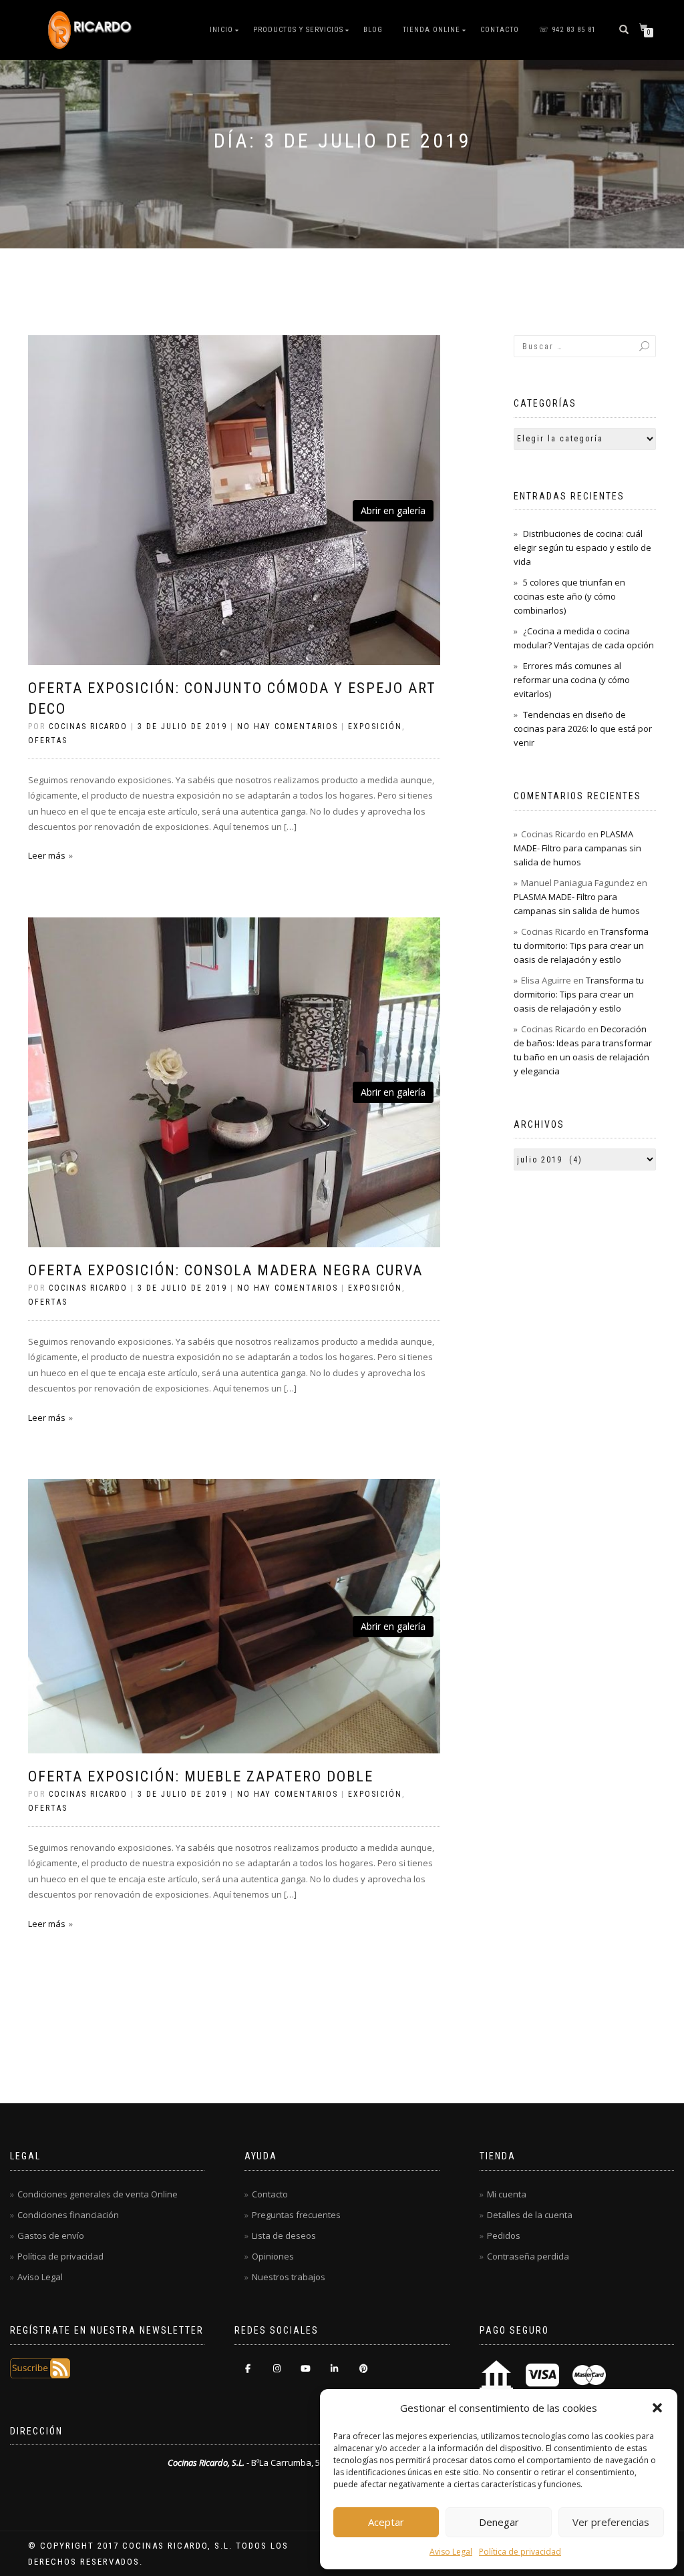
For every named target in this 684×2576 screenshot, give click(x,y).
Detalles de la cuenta (530, 2215)
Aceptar (386, 2522)
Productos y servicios (298, 30)
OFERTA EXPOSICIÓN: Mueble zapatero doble (201, 1776)
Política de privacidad (520, 2552)
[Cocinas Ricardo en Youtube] (306, 2369)
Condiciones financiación (68, 2215)
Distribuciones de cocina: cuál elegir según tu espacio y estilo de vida (582, 548)
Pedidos (504, 2235)
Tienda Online (432, 30)
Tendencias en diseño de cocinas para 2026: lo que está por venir (583, 728)
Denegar (499, 2522)
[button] (657, 2408)
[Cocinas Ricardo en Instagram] (277, 2369)
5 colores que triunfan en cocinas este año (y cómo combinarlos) (569, 596)
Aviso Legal (451, 2552)
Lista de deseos (284, 2235)
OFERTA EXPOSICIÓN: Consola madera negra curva (225, 1270)
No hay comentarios (288, 726)
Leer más (47, 855)
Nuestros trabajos (289, 2277)
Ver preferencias (611, 2522)
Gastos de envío (51, 2235)
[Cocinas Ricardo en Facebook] (247, 2369)
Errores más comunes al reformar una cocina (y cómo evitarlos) (572, 680)
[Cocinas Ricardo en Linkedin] (334, 2369)
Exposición (375, 726)
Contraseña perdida (528, 2256)
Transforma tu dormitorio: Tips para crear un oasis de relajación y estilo (581, 945)
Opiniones (273, 2256)
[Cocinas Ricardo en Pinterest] (364, 2369)
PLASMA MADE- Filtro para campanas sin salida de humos (577, 848)
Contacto (500, 30)
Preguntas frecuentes (296, 2215)
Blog (373, 30)
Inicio (221, 30)
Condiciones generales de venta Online (98, 2194)
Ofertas (48, 740)
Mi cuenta (507, 2194)
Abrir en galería (393, 510)
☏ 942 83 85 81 (567, 30)
